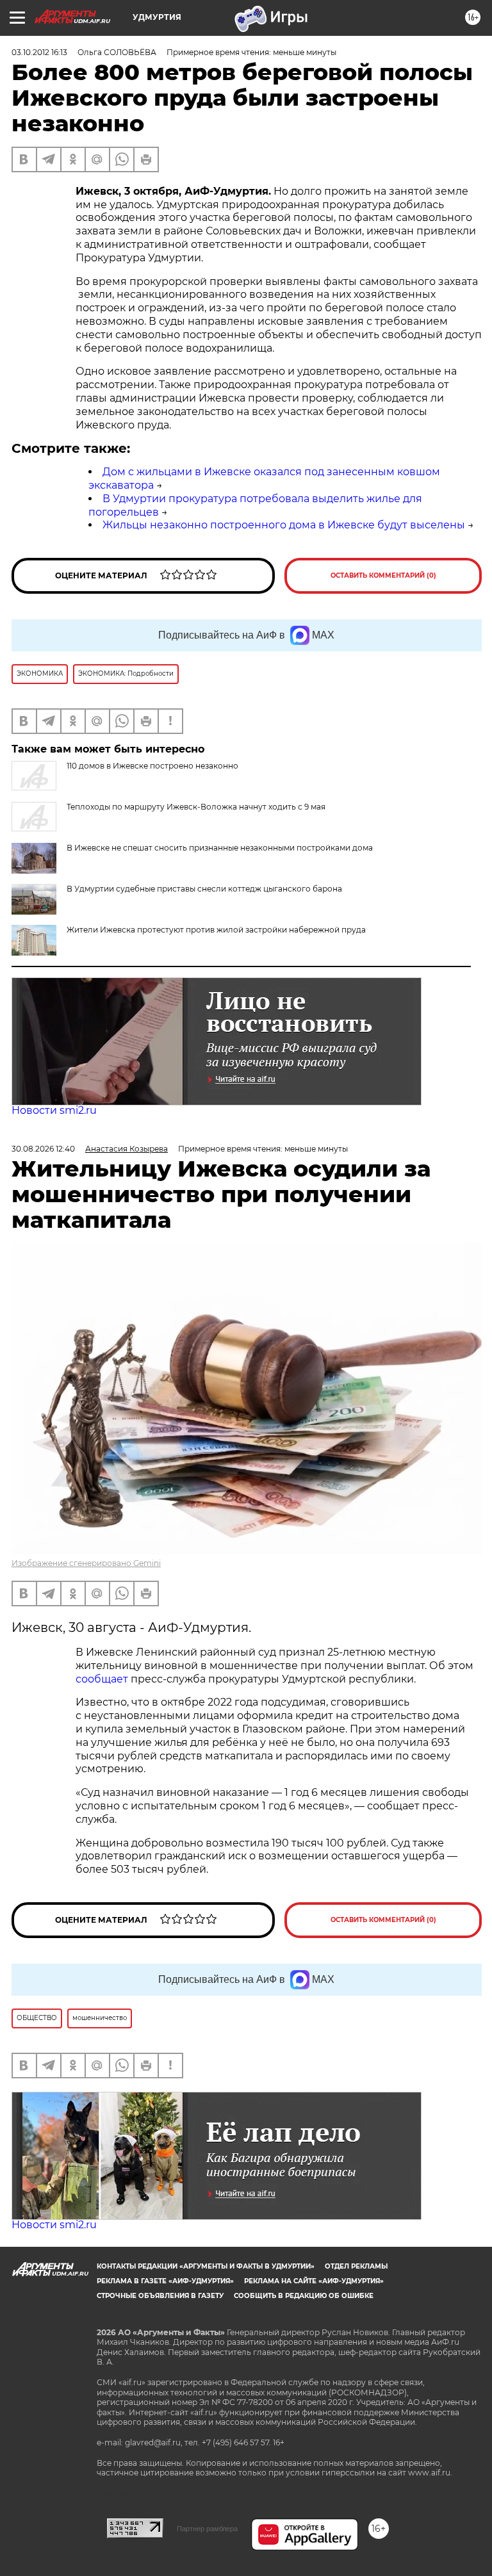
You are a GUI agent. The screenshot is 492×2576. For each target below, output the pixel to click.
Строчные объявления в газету (160, 2296)
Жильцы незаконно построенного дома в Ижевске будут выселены (284, 525)
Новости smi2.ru (54, 1110)
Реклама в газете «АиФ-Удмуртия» (165, 2281)
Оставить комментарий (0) (383, 575)
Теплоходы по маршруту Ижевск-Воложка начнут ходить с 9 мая (196, 807)
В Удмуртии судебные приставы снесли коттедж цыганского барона (204, 889)
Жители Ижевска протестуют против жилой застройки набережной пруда (216, 930)
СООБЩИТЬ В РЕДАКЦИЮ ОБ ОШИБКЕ (304, 2296)
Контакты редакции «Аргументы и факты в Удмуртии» (206, 2266)
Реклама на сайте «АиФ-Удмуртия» (314, 2281)
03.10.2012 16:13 (39, 52)
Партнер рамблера (207, 2529)
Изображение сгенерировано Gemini (86, 1563)
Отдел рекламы (356, 2266)
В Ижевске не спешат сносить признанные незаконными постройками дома (220, 848)
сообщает (103, 1679)
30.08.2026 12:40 (43, 1149)
